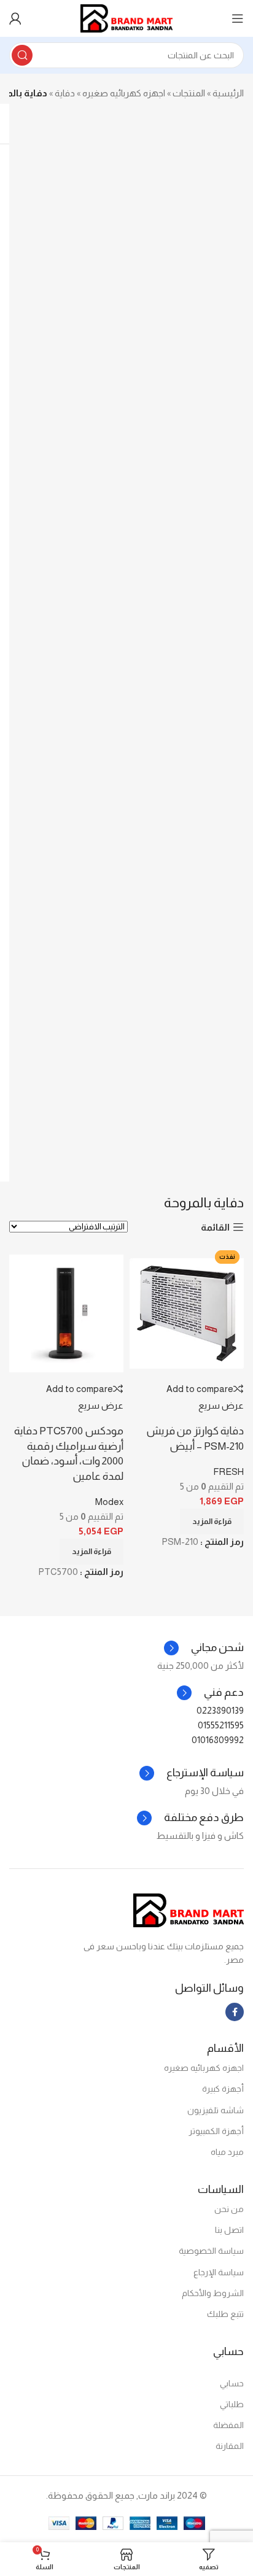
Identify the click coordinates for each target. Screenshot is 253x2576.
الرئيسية (228, 93)
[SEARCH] (22, 55)
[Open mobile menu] (238, 18)
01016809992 (218, 1740)
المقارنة (230, 2446)
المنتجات (189, 93)
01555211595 (221, 1725)
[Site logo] (126, 17)
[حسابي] (15, 18)
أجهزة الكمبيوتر (216, 2131)
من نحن (229, 2209)
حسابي (232, 2383)
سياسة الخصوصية (211, 2251)
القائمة (215, 1227)
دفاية (65, 93)
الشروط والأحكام (213, 2293)
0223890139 (220, 1710)
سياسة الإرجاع (219, 2272)
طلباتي (232, 2404)
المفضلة (228, 2425)
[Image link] (189, 1909)
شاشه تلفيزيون (216, 2110)
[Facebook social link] (235, 2012)
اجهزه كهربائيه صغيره (124, 93)
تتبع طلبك (225, 2314)
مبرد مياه (227, 2152)
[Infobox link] (210, 1693)
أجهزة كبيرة (223, 2089)
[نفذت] (66, 1313)
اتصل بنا (229, 2230)
